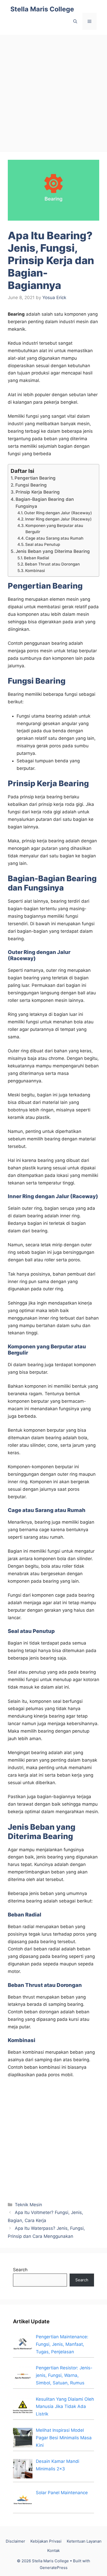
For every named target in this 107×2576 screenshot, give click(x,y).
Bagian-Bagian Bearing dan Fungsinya (45, 503)
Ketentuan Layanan (84, 2541)
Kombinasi (35, 571)
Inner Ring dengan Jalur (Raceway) (58, 519)
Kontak (53, 2550)
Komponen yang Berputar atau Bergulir (54, 529)
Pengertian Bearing (35, 478)
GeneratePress (54, 2568)
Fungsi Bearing (31, 485)
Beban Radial (36, 558)
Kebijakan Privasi (46, 2541)
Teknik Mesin (28, 2205)
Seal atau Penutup (43, 544)
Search (20, 2270)
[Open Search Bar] (75, 21)
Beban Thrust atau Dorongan (52, 564)
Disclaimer (15, 2541)
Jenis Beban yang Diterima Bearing (53, 551)
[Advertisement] (53, 91)
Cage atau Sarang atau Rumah (54, 538)
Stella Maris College (42, 9)
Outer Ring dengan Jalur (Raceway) (58, 513)
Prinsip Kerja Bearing (38, 492)
